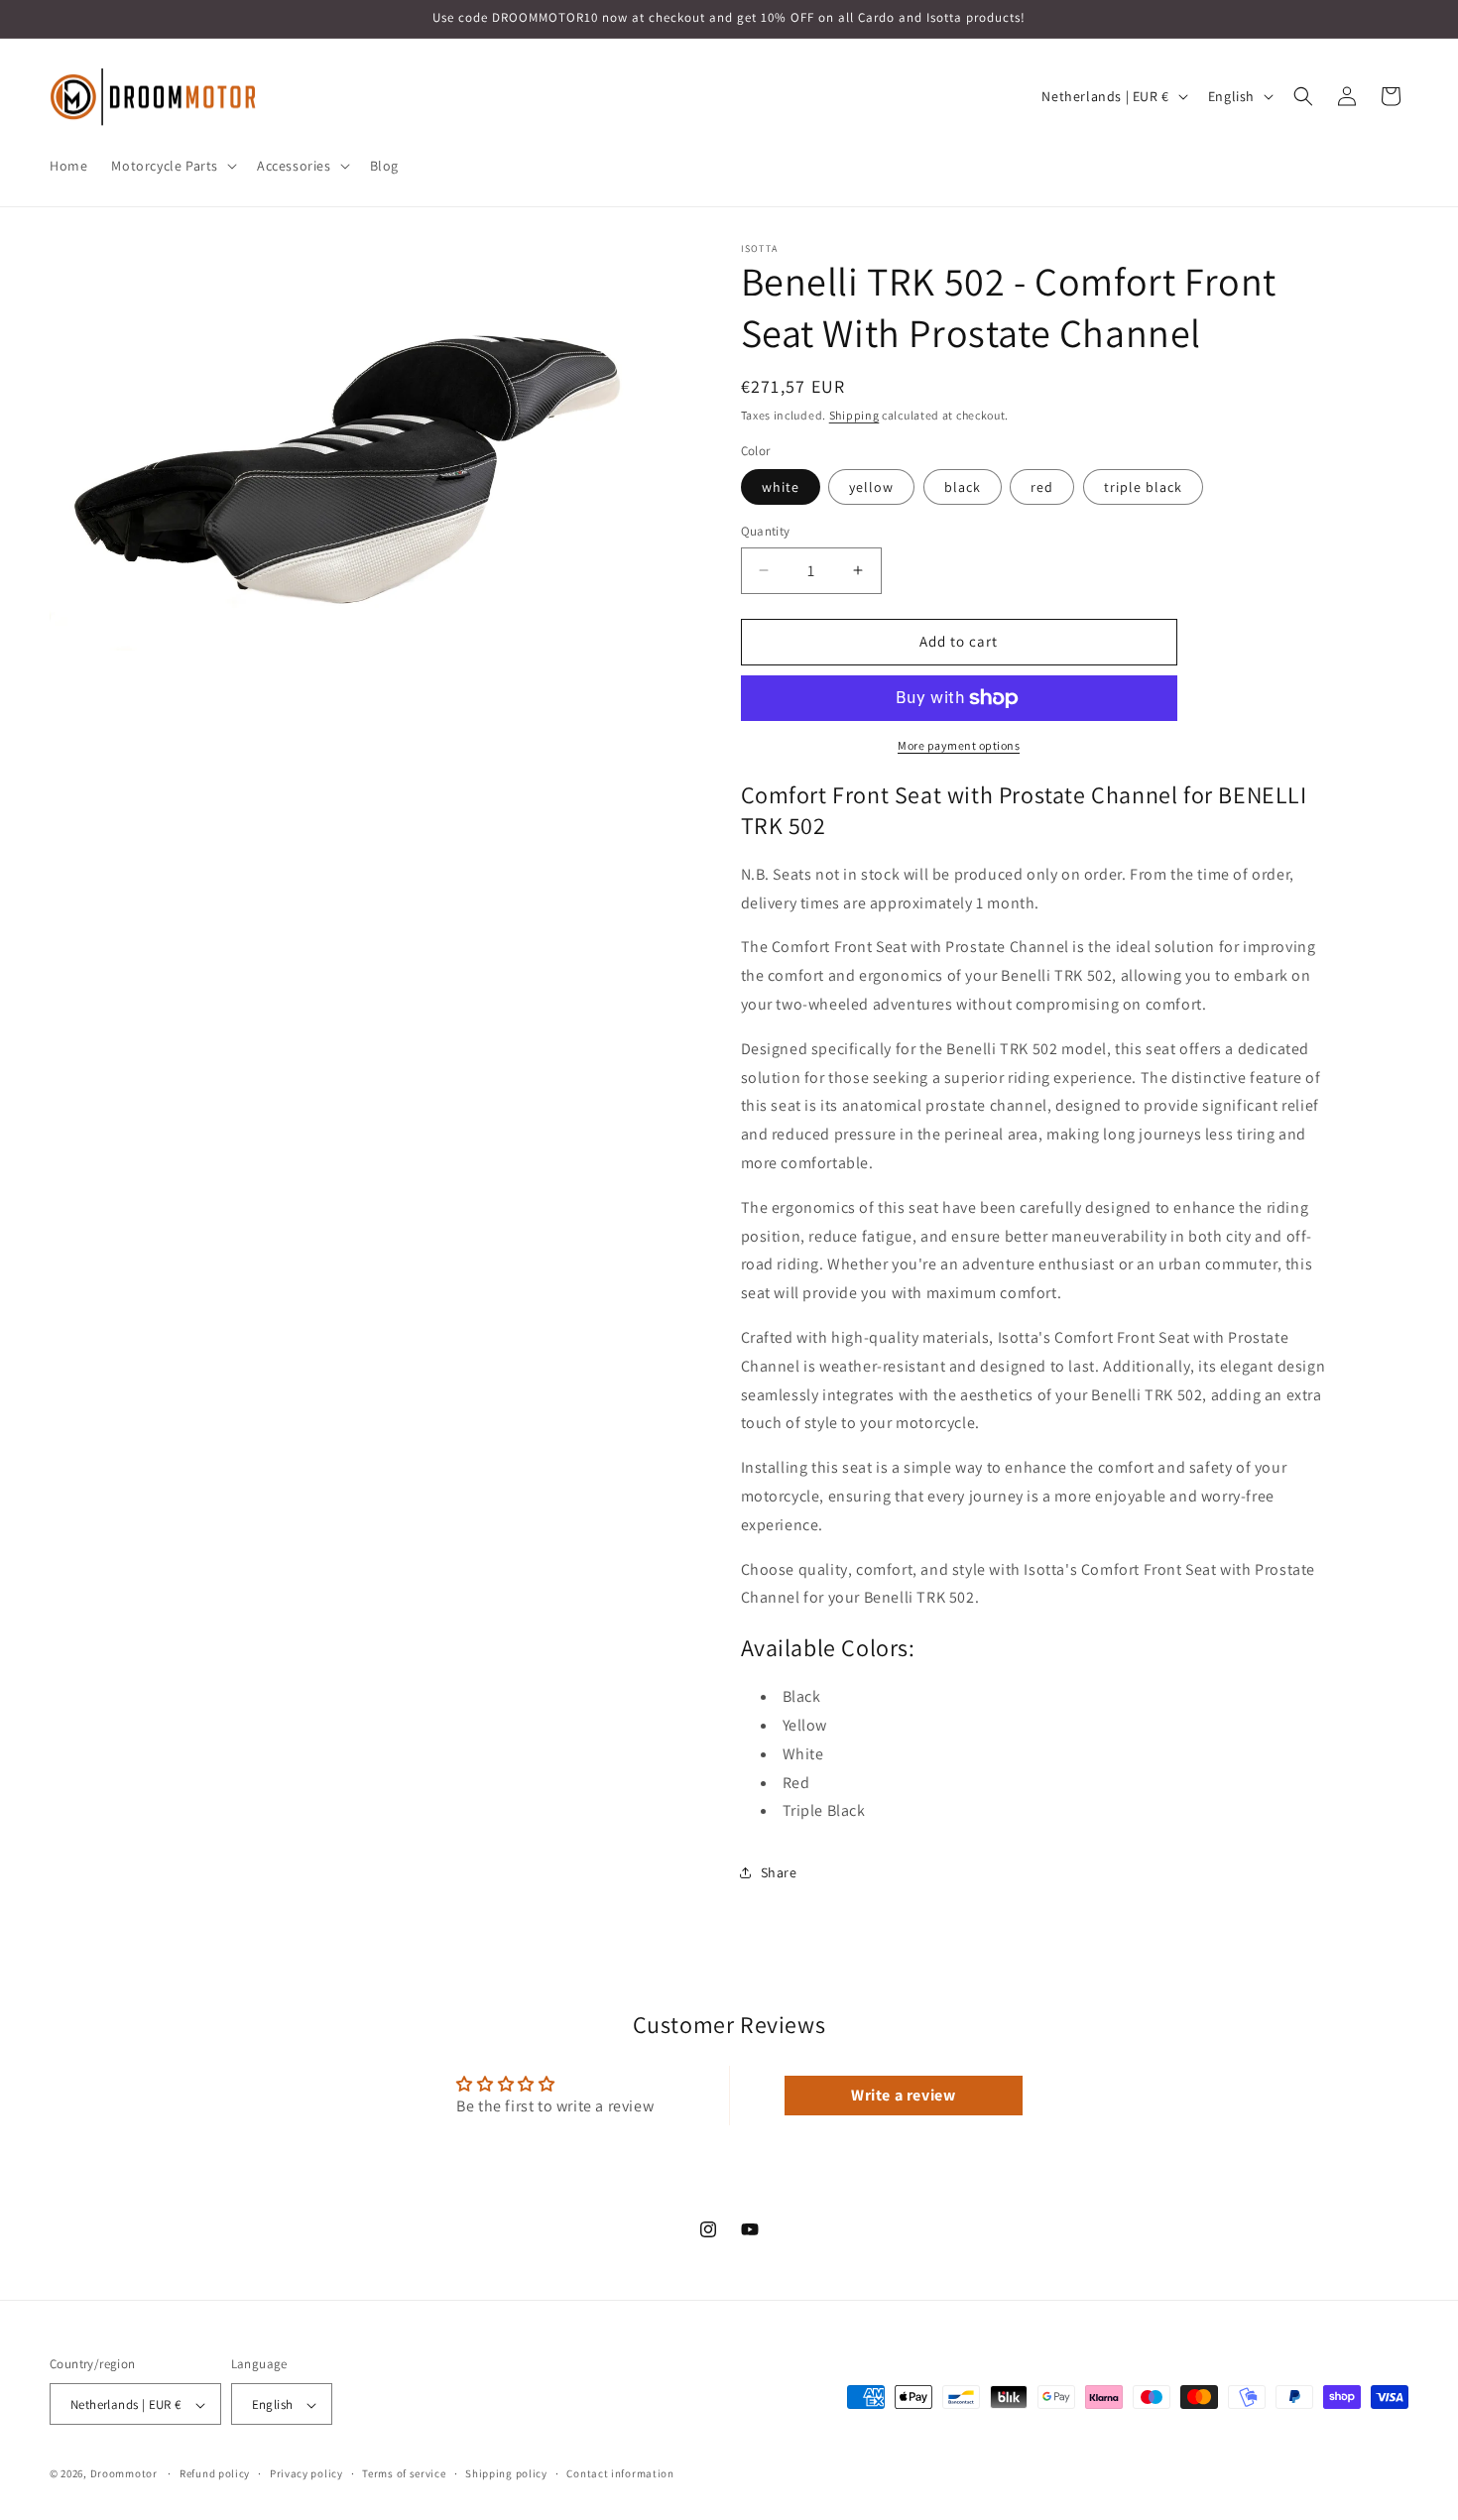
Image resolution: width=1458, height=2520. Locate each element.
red (1042, 487)
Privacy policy (306, 2473)
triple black (1143, 487)
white (781, 487)
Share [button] (779, 1872)
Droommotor (124, 2474)
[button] (172, 166)
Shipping (854, 415)
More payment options (959, 745)
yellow (871, 487)
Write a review (903, 2095)
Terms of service (404, 2473)
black (963, 487)
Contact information (620, 2473)
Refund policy (215, 2473)
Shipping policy (506, 2473)
